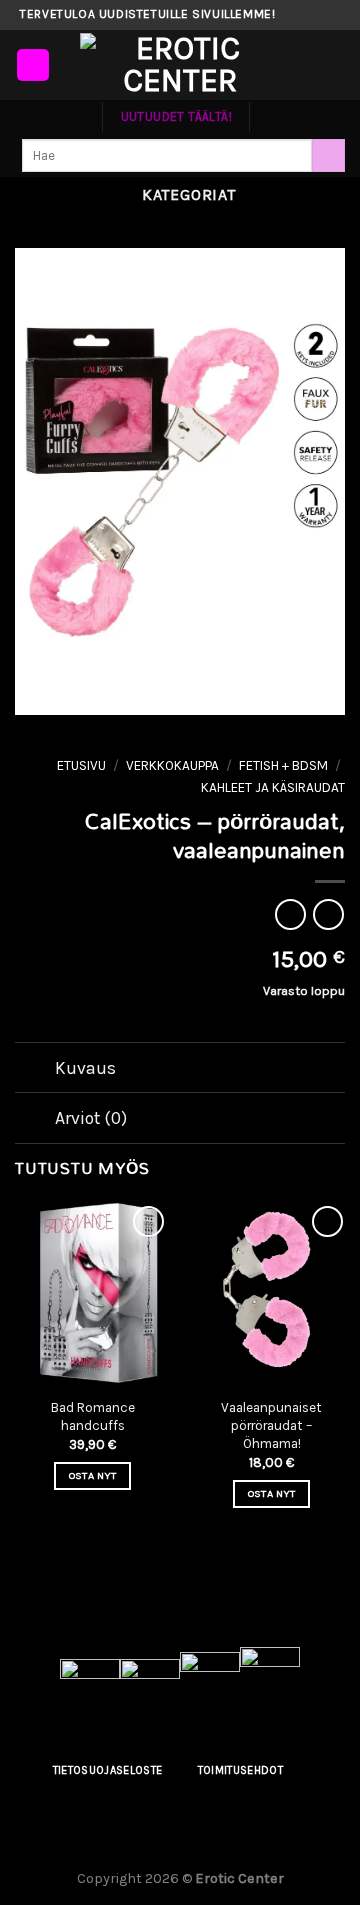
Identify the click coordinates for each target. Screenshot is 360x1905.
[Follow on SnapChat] (330, 15)
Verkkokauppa (172, 765)
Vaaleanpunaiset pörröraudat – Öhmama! (271, 1425)
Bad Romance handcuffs (93, 1416)
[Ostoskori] (335, 65)
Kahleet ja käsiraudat (273, 787)
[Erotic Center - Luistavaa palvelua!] (180, 65)
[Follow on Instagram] (311, 15)
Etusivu (81, 765)
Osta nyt (93, 1475)
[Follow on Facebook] (292, 15)
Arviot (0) (91, 1118)
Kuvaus (85, 1068)
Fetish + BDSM (283, 765)
